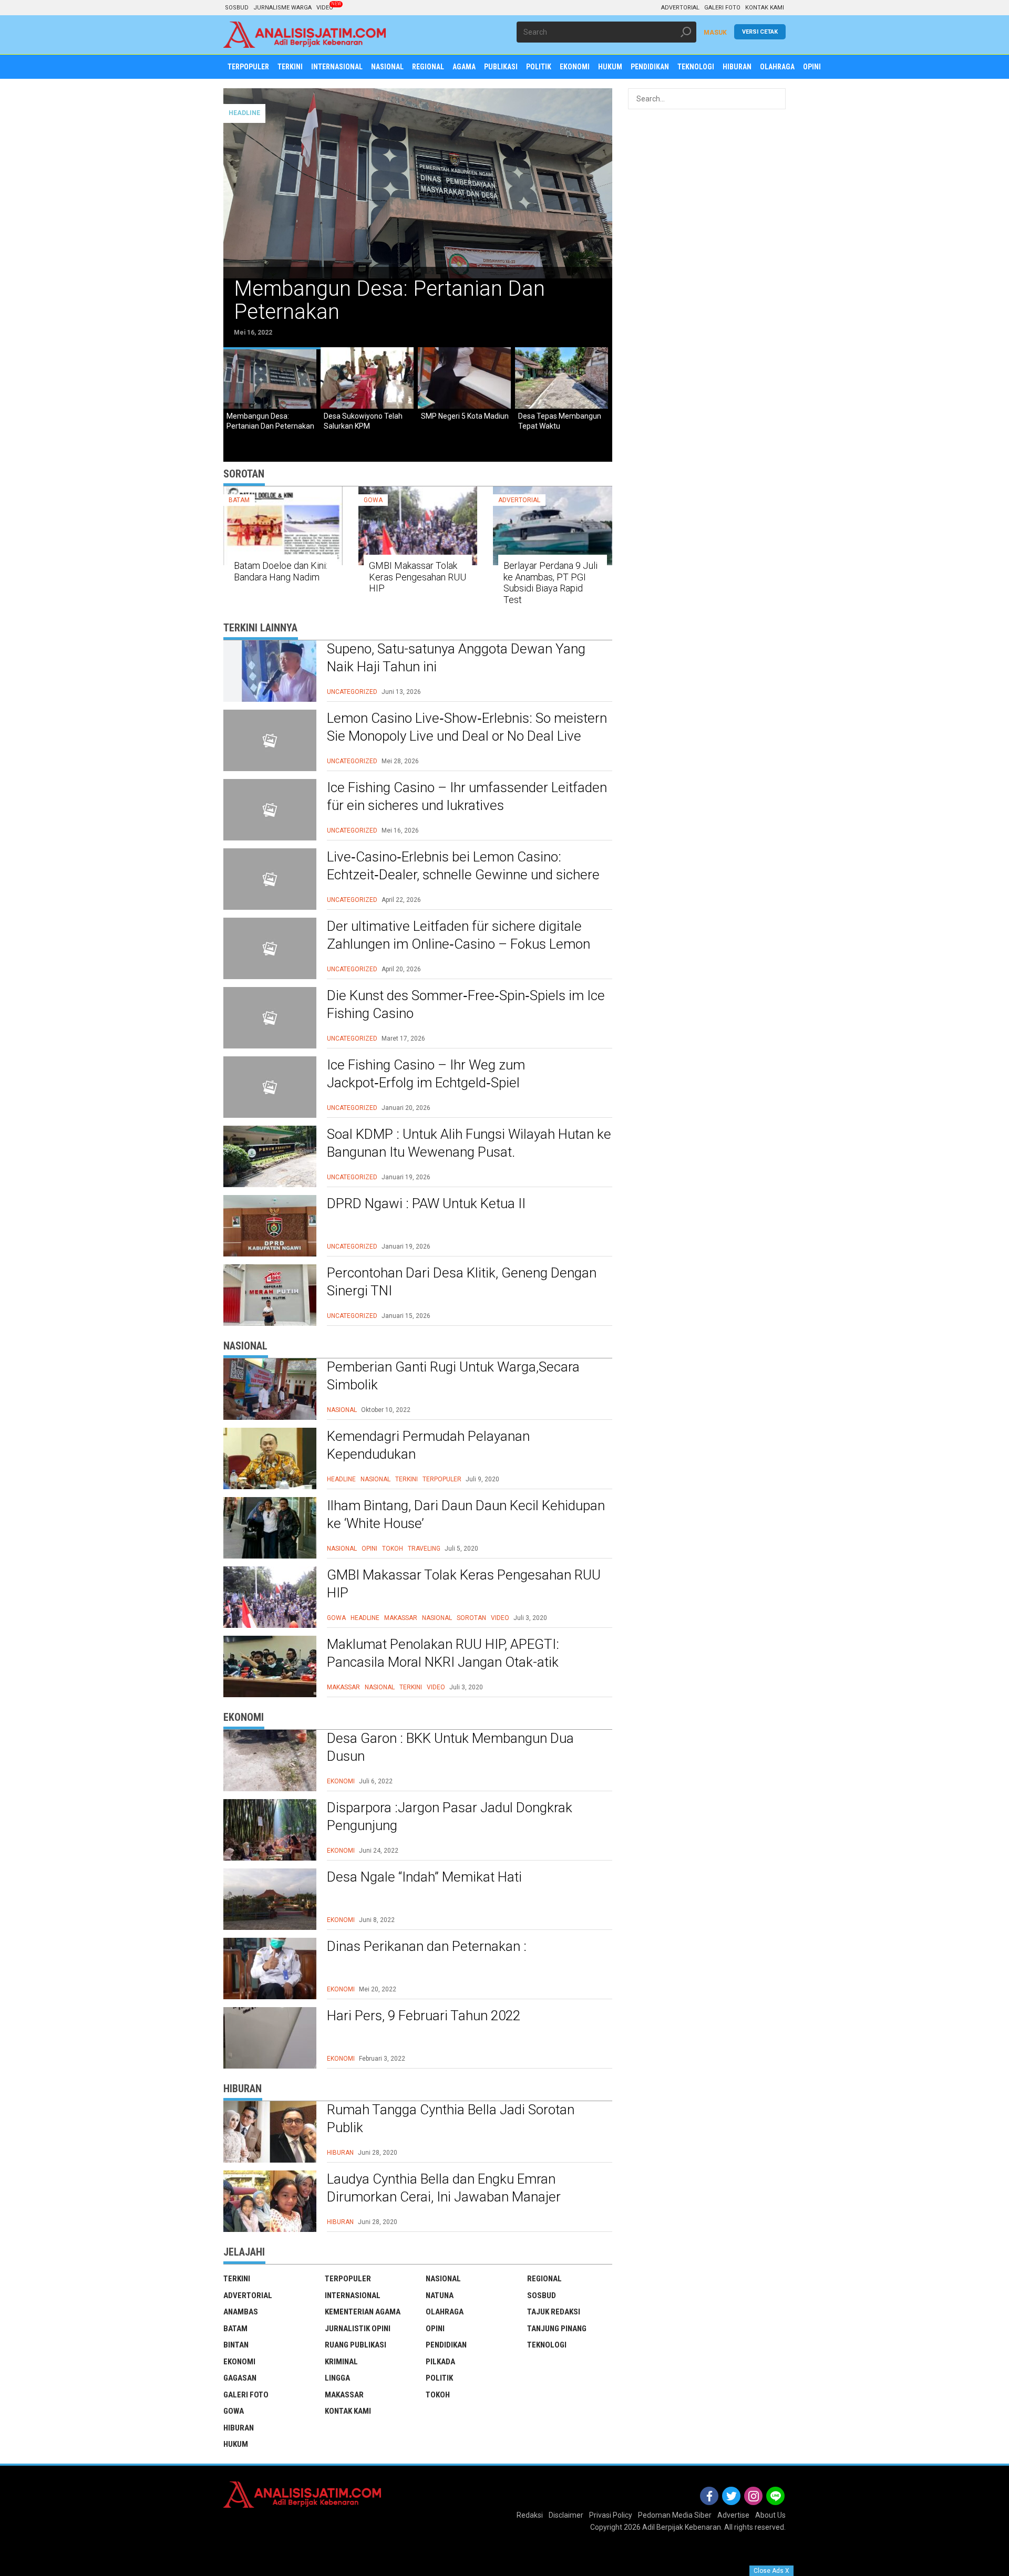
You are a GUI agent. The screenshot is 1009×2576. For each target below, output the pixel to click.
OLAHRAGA (445, 2312)
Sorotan (471, 1618)
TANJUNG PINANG (557, 2329)
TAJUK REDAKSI (554, 2312)
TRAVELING (424, 1549)
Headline (341, 1479)
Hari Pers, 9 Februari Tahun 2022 (424, 2016)
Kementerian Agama (363, 2312)
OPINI (369, 1549)
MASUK (715, 33)
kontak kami (348, 2411)
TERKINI (406, 1479)
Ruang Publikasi (356, 2345)
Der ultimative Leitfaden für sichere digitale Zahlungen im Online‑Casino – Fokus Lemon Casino (459, 944)
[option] (418, 218)
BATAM (239, 500)
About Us (770, 2515)
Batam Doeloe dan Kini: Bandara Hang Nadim (281, 571)
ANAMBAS (241, 2312)
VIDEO (325, 8)
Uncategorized (352, 692)
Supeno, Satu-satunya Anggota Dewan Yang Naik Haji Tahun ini (456, 658)
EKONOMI (341, 1781)
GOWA (373, 500)
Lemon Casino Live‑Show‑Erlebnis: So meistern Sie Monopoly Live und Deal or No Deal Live (467, 727)
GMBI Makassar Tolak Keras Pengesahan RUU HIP (418, 577)
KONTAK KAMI (765, 8)
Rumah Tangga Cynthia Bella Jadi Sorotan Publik (451, 2118)
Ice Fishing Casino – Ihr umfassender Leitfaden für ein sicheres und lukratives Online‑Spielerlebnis (467, 805)
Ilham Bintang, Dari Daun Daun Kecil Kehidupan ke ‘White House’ (466, 1514)
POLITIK (439, 2378)
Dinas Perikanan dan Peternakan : (427, 1946)
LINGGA (337, 2378)
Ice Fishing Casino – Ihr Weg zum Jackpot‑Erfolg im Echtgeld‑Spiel (426, 1074)
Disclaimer (566, 2515)
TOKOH (393, 1549)
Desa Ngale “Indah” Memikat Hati (424, 1877)
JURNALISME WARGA (282, 8)
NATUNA (440, 2295)
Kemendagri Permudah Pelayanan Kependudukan (428, 1445)
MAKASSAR (401, 1618)
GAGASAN (240, 2378)
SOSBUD (237, 8)
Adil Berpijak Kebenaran (682, 2527)
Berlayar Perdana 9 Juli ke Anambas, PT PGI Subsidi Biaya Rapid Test (550, 583)
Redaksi (530, 2515)
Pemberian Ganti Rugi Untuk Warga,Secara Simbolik (453, 1376)
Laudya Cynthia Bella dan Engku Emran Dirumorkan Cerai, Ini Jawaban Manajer (444, 2188)
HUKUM (236, 2444)
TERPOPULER (442, 1479)
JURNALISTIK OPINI (358, 2329)
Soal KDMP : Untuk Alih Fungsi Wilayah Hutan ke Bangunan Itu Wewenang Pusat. (469, 1143)
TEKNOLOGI (547, 2345)
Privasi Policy (611, 2515)
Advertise (733, 2515)
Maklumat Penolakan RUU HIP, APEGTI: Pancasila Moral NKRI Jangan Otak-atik (443, 1653)
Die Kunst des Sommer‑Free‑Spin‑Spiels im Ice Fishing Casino (466, 1004)
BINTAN (236, 2345)
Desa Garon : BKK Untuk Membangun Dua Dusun (450, 1747)
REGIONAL (544, 2279)
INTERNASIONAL (353, 2295)
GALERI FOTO (722, 8)
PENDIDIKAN (446, 2345)
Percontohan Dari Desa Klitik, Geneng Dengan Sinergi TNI (462, 1282)
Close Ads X (771, 2571)
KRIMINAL (341, 2362)
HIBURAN (340, 2153)
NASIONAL (342, 1410)
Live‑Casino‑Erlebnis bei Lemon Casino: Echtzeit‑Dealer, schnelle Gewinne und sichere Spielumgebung (463, 875)
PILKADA (440, 2362)
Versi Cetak (760, 32)
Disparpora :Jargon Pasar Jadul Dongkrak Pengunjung (450, 1816)
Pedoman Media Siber (675, 2515)
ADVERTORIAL (680, 8)
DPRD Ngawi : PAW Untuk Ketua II (426, 1203)
